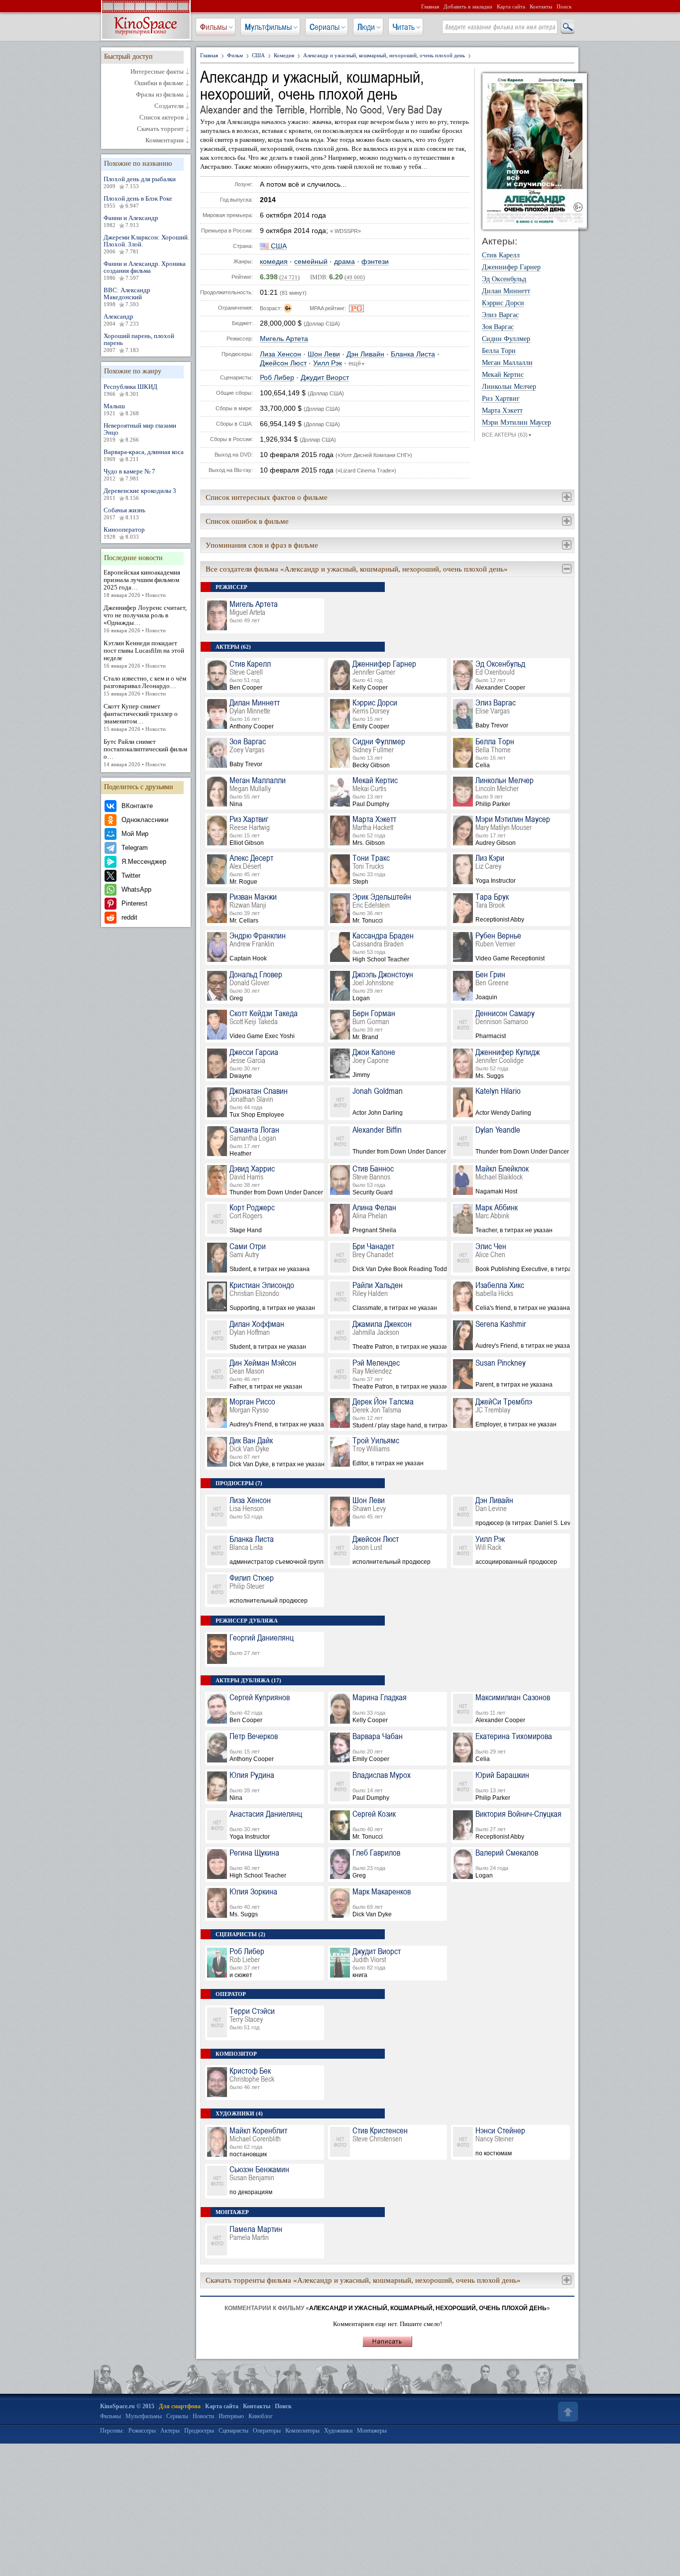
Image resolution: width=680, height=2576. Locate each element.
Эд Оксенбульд (504, 279)
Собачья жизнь (124, 513)
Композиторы (302, 2431)
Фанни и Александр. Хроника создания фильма (145, 270)
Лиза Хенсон (281, 354)
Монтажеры (372, 2431)
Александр (121, 320)
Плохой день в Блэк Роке (138, 202)
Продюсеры (199, 2431)
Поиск (564, 6)
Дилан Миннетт (506, 291)
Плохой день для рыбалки (140, 182)
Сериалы (325, 27)
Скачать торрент (160, 129)
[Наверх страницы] (567, 2412)
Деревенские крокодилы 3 (140, 494)
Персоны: (112, 2431)
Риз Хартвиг (501, 399)
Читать (404, 27)
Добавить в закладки (468, 6)
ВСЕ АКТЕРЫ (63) (507, 435)
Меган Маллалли (507, 363)
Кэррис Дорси (503, 303)
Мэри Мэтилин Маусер (516, 423)
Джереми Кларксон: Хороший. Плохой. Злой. (146, 244)
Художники (338, 2431)
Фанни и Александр (131, 221)
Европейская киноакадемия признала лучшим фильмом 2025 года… (142, 583)
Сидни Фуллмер (506, 339)
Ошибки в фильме (159, 83)
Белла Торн (499, 351)
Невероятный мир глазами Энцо (140, 432)
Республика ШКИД (130, 390)
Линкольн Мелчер (509, 387)
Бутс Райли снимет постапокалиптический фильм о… (145, 753)
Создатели (169, 106)
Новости (203, 2416)
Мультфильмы (268, 27)
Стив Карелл (501, 255)
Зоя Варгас (498, 327)
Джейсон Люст (283, 363)
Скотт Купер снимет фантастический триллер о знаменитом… (141, 717)
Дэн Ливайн (365, 354)
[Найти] (567, 27)
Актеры (170, 2431)
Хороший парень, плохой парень (139, 343)
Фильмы (214, 27)
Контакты (541, 6)
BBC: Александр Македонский (127, 297)
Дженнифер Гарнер (511, 267)
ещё (357, 363)
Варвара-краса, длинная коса (144, 455)
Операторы (267, 2431)
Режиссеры (142, 2431)
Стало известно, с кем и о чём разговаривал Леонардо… (145, 686)
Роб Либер (277, 378)
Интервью (231, 2416)
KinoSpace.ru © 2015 (127, 2406)
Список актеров (162, 117)
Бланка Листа (413, 354)
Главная (430, 6)
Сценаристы (233, 2431)
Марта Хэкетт (502, 411)
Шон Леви (324, 354)
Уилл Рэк (328, 363)
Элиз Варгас (500, 315)
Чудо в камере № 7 (129, 474)
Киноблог (261, 2416)
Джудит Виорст (325, 378)
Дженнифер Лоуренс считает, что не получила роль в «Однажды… (145, 619)
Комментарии (165, 140)
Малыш (121, 409)
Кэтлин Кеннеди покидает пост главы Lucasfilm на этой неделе (144, 654)
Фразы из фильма (160, 95)
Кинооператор (124, 533)
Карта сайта (511, 6)
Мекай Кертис (503, 375)
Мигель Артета (284, 339)
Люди (366, 27)
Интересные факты (157, 72)
